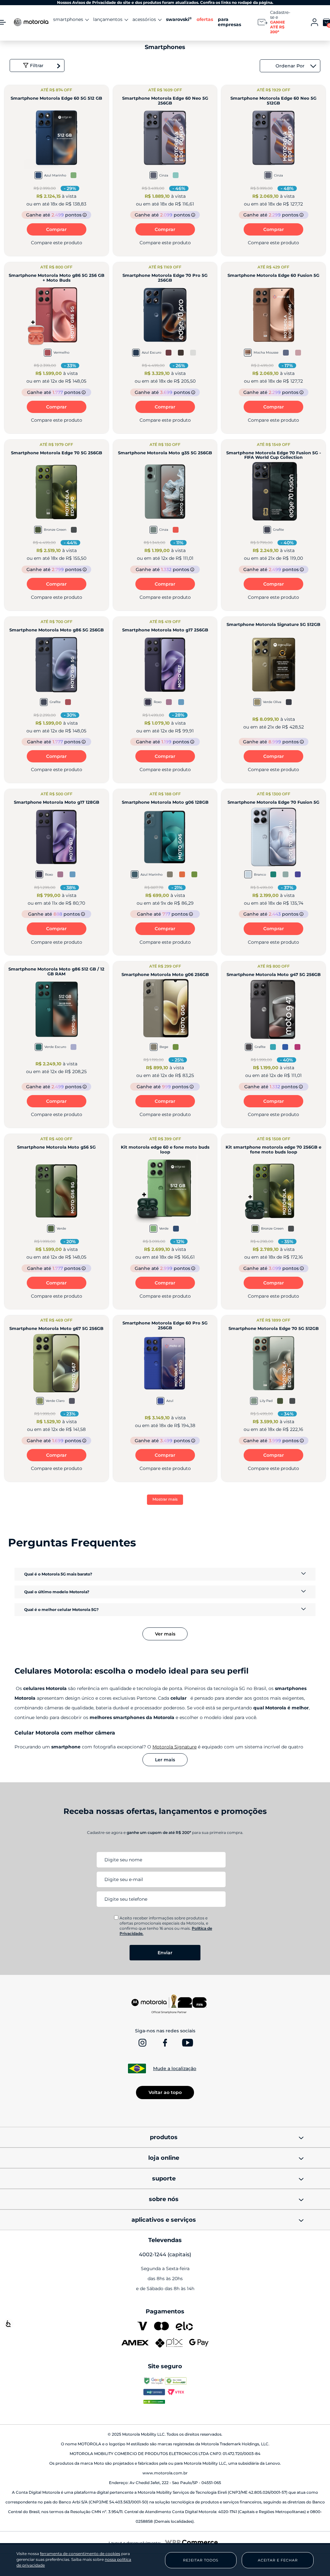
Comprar (56, 229)
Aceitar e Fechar (278, 2560)
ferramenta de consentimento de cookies (80, 2554)
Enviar (165, 1953)
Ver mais (165, 1634)
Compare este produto (57, 243)
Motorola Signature (175, 1747)
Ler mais (165, 1760)
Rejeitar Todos (201, 2560)
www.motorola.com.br (165, 2473)
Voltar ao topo (165, 2092)
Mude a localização (175, 2068)
